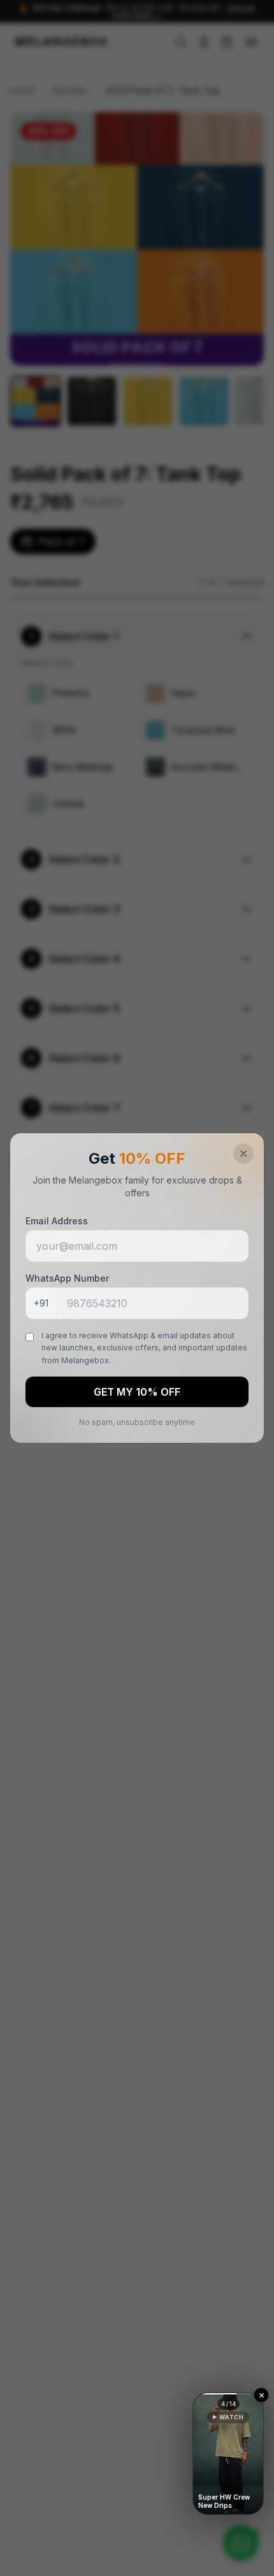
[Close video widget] (261, 2395)
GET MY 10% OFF (137, 1392)
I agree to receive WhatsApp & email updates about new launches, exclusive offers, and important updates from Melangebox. (144, 1348)
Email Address (57, 1221)
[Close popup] (243, 1154)
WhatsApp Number (67, 1278)
